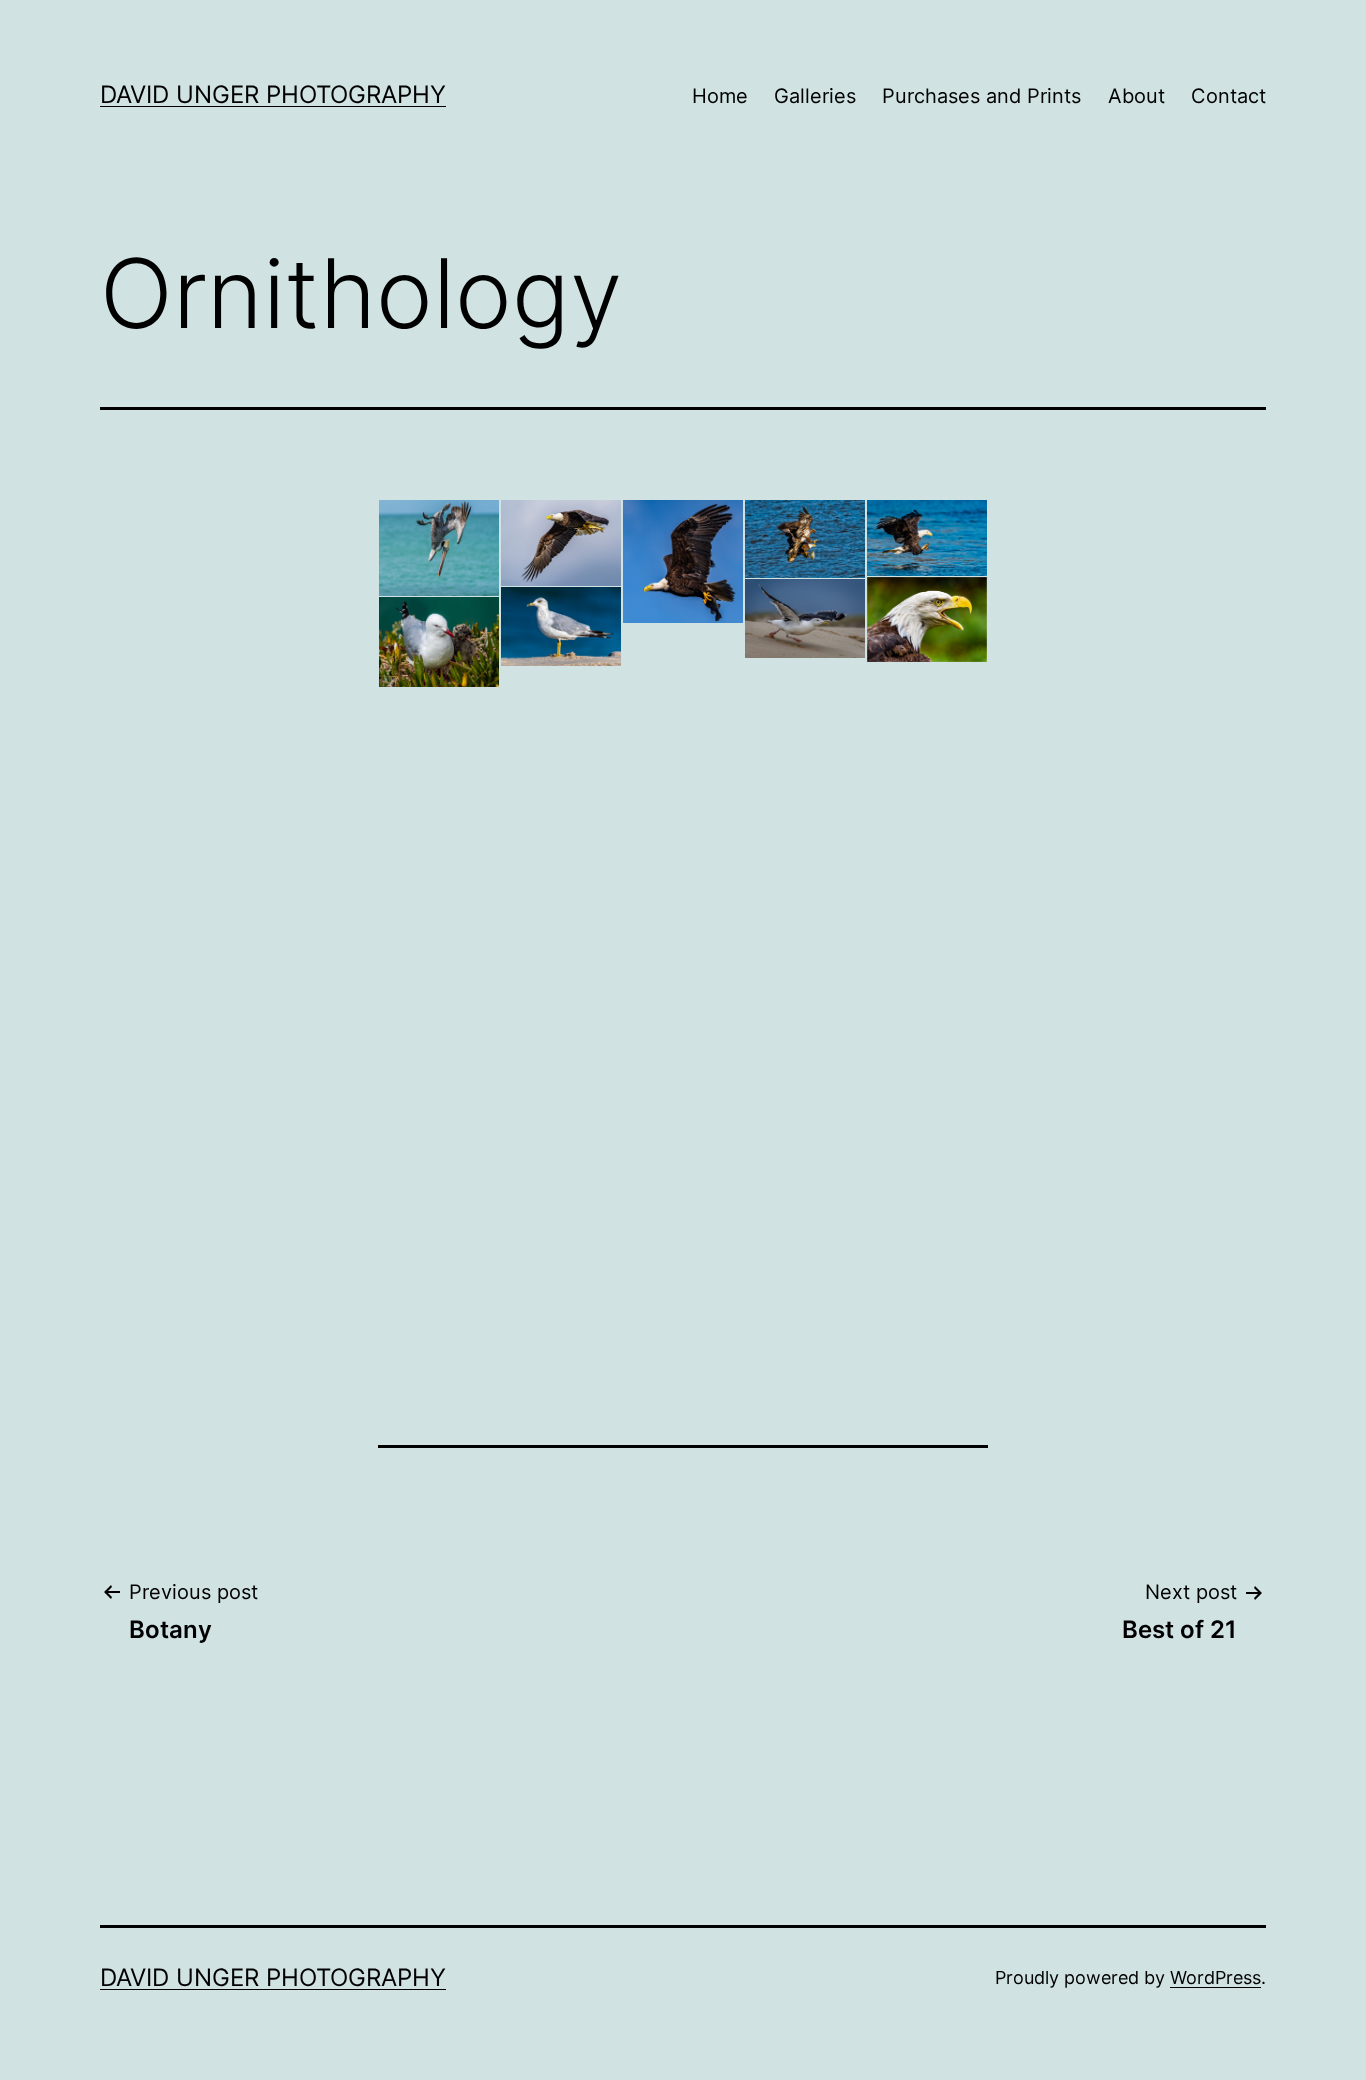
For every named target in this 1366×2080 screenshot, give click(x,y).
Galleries (815, 96)
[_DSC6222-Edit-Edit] (683, 674)
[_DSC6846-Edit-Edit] (805, 948)
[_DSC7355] (561, 806)
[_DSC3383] (805, 1178)
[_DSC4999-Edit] (561, 715)
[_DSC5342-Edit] (439, 642)
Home (720, 96)
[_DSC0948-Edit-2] (805, 698)
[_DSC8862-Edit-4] (805, 1066)
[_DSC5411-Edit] (439, 732)
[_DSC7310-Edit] (561, 975)
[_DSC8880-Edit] (805, 812)
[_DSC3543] (683, 1195)
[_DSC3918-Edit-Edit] (805, 539)
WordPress (1215, 1977)
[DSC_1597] (805, 1278)
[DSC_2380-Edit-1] (439, 931)
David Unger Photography (273, 94)
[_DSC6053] (439, 821)
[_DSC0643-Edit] (683, 970)
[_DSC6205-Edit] (927, 893)
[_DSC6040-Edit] (561, 1053)
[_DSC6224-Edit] (805, 619)
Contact (1228, 96)
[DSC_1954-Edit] (439, 548)
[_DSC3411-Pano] (927, 1185)
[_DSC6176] (683, 778)
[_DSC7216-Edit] (927, 619)
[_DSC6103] (561, 891)
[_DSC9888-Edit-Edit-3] (927, 1029)
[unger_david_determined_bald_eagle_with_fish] (561, 543)
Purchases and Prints (981, 96)
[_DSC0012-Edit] (561, 1140)
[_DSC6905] (927, 788)
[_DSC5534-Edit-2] (439, 1084)
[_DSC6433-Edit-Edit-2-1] (683, 561)
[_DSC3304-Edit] (561, 1244)
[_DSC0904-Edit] (927, 702)
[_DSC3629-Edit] (683, 1086)
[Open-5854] (683, 873)
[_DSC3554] (439, 1229)
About (1136, 96)
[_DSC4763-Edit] (927, 538)
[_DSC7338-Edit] (561, 626)
